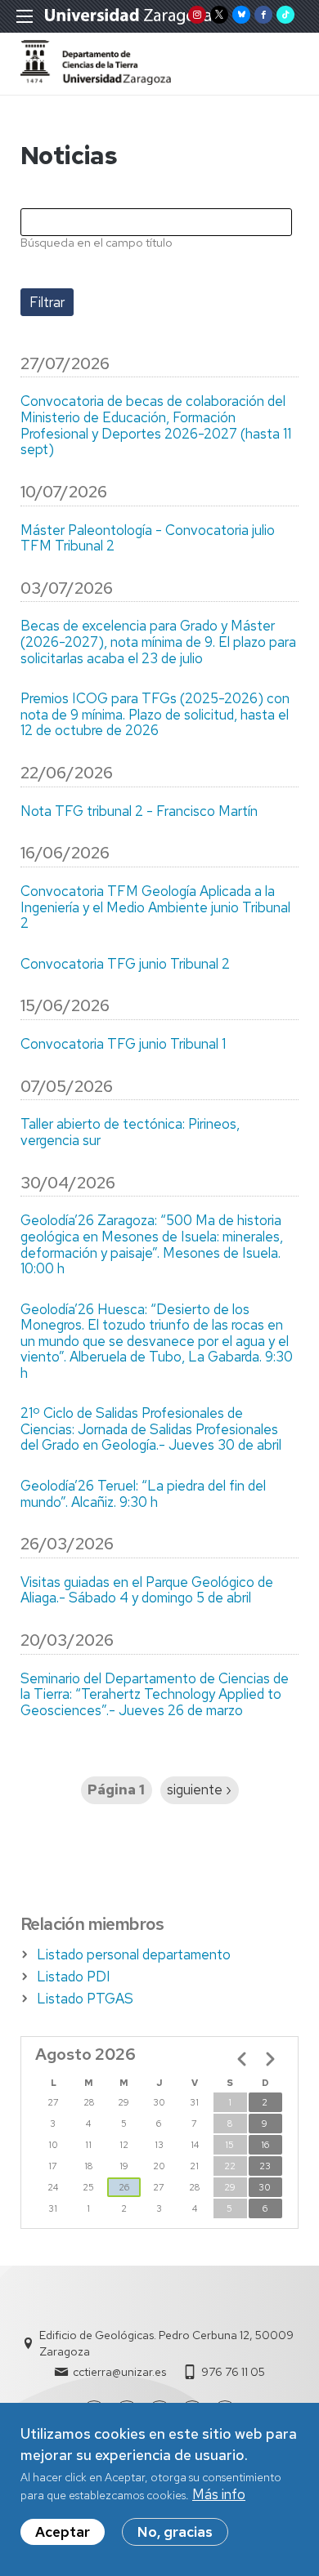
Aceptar (63, 2532)
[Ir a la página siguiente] (270, 2059)
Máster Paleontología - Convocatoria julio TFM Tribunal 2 (148, 539)
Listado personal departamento (134, 1954)
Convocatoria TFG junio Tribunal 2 (125, 965)
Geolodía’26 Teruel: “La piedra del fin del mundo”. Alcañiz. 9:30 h (143, 1494)
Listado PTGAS (85, 1999)
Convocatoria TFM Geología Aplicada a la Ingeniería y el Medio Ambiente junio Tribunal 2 (155, 908)
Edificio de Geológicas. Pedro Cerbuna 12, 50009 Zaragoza (166, 2343)
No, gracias (175, 2532)
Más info (219, 2494)
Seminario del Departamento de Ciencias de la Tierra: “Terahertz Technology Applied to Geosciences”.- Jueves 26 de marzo (155, 1695)
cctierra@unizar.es (119, 2372)
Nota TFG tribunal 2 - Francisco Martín (139, 812)
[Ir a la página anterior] (242, 2059)
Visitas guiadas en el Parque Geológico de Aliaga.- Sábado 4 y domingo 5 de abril (147, 1591)
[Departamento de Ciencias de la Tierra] (96, 80)
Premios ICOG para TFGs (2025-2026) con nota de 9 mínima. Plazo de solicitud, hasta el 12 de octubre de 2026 (155, 715)
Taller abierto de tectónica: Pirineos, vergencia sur (130, 1132)
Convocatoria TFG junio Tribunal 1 (123, 1045)
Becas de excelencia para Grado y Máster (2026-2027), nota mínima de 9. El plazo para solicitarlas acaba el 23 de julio (158, 642)
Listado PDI (74, 1977)
